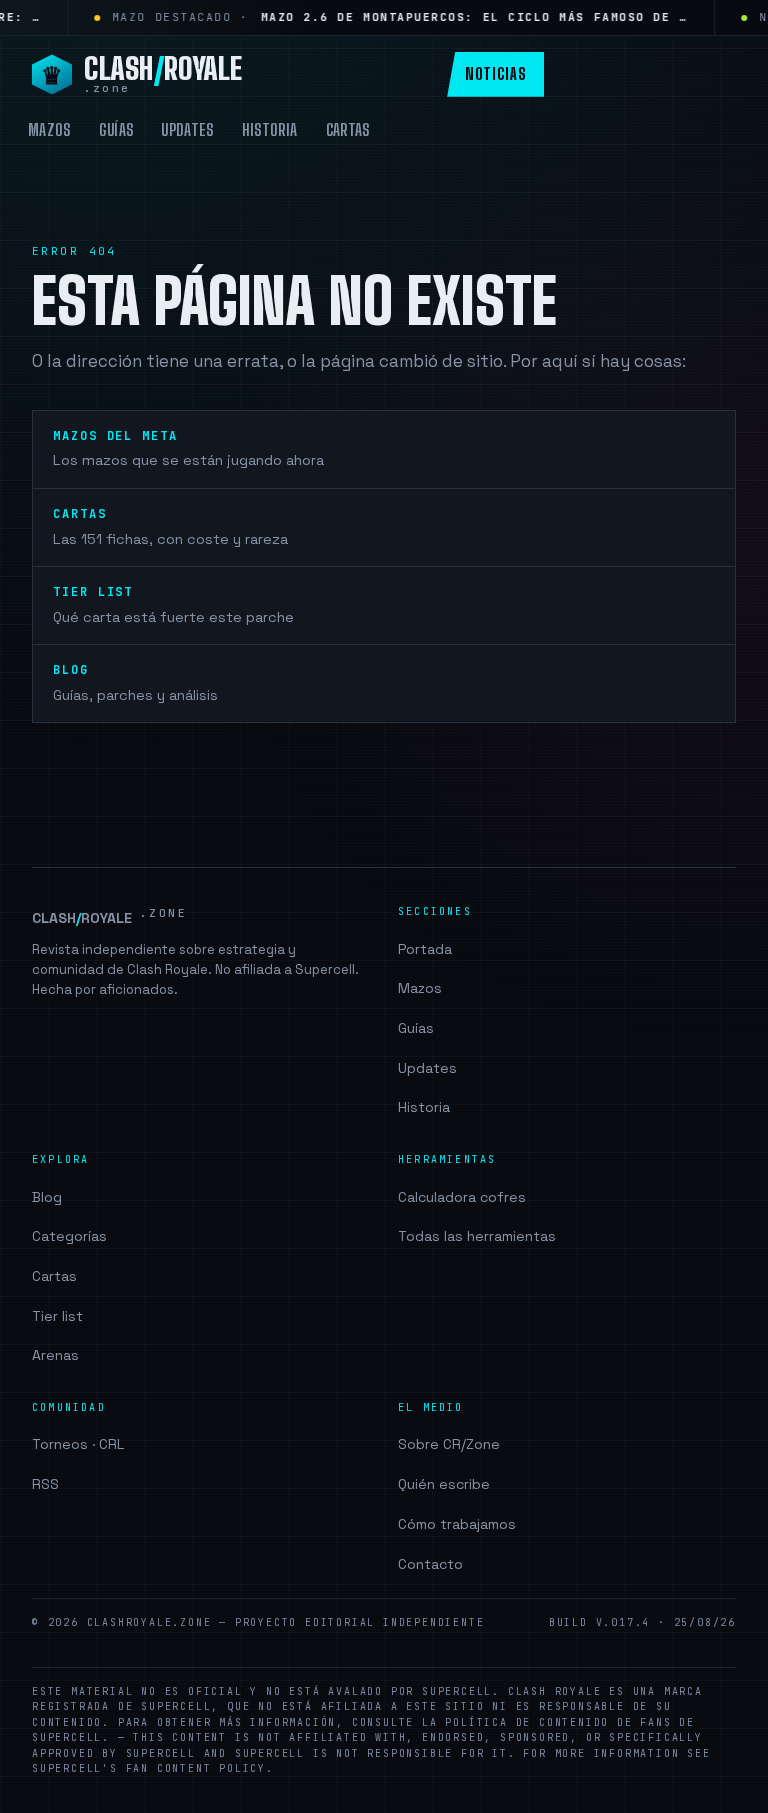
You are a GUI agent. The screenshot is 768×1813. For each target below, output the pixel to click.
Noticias (495, 73)
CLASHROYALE (109, 916)
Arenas (55, 1355)
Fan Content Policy (196, 1768)
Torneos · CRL (78, 1444)
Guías (116, 129)
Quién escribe (444, 1484)
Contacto (430, 1564)
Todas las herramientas (477, 1236)
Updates (187, 129)
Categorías (69, 1236)
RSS (45, 1484)
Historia (270, 129)
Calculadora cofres (462, 1197)
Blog (47, 1197)
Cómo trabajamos (457, 1524)
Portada (425, 949)
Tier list (57, 1316)
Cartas (348, 129)
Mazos (49, 129)
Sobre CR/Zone (449, 1444)
